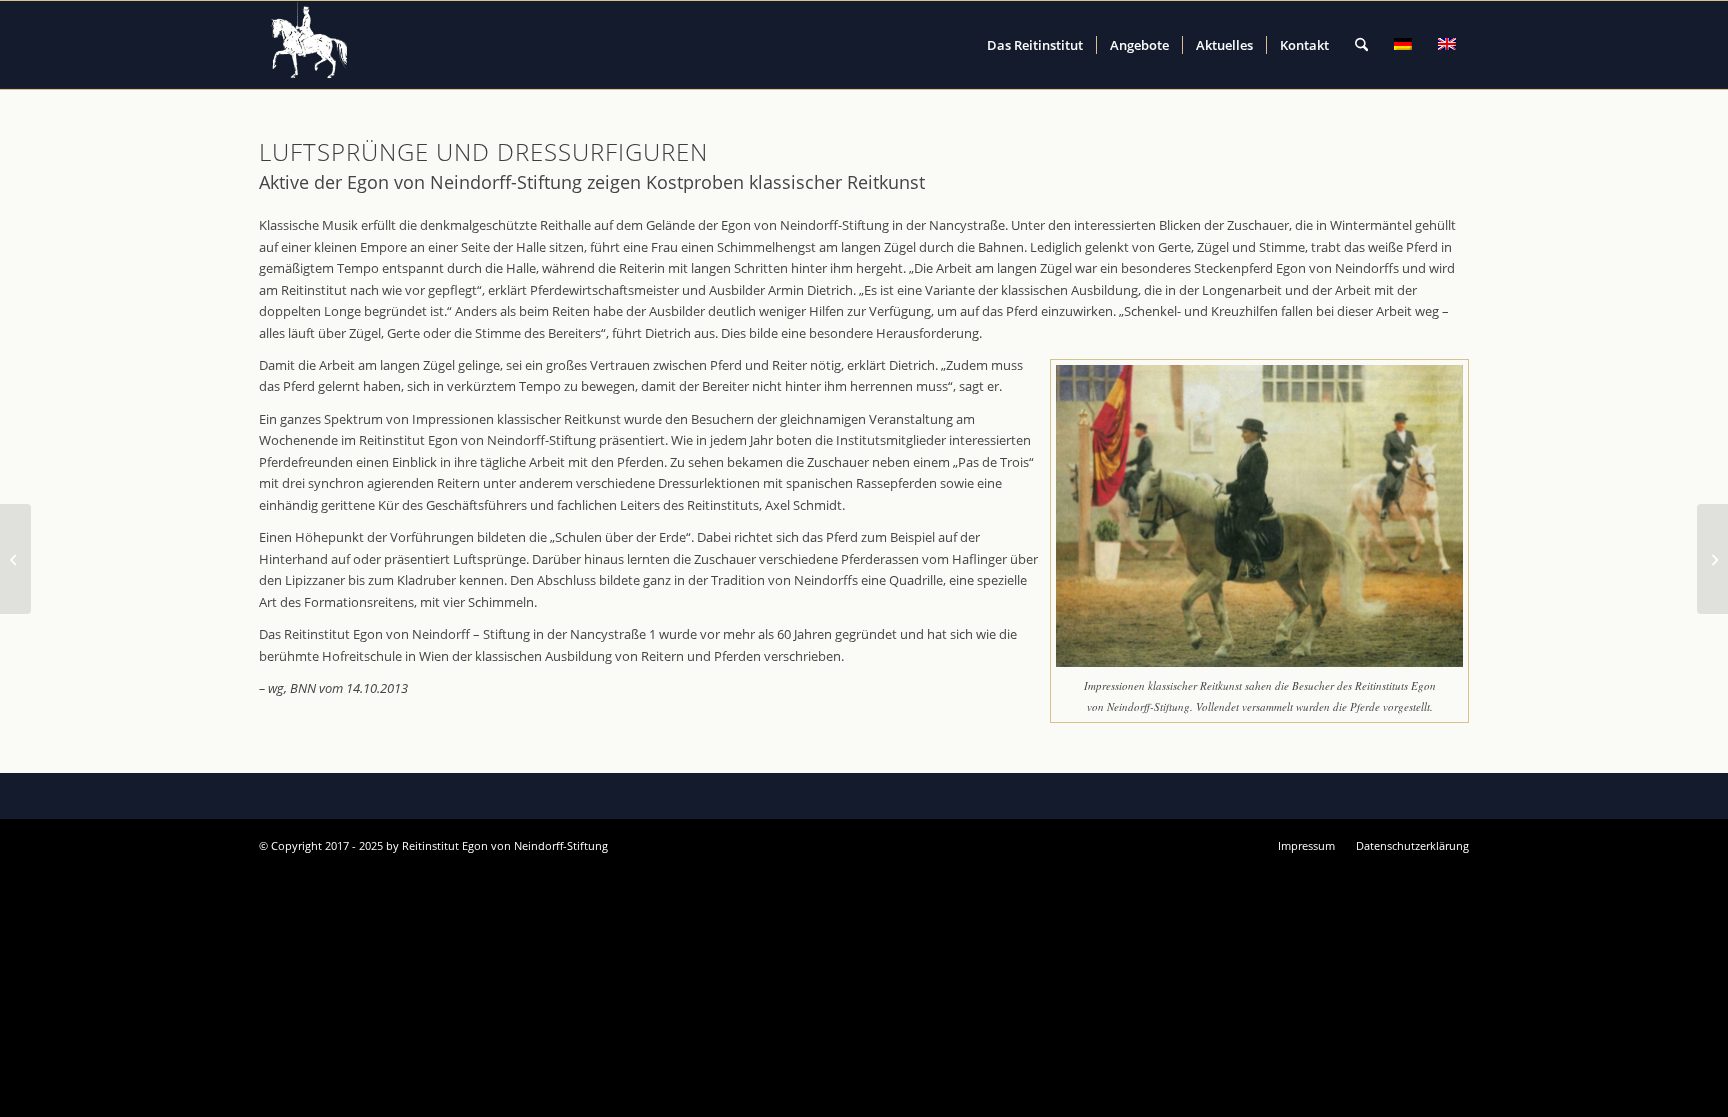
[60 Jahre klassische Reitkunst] (1712, 559)
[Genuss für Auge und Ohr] (15, 559)
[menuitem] (1035, 45)
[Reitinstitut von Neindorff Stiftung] (310, 45)
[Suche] (1361, 45)
